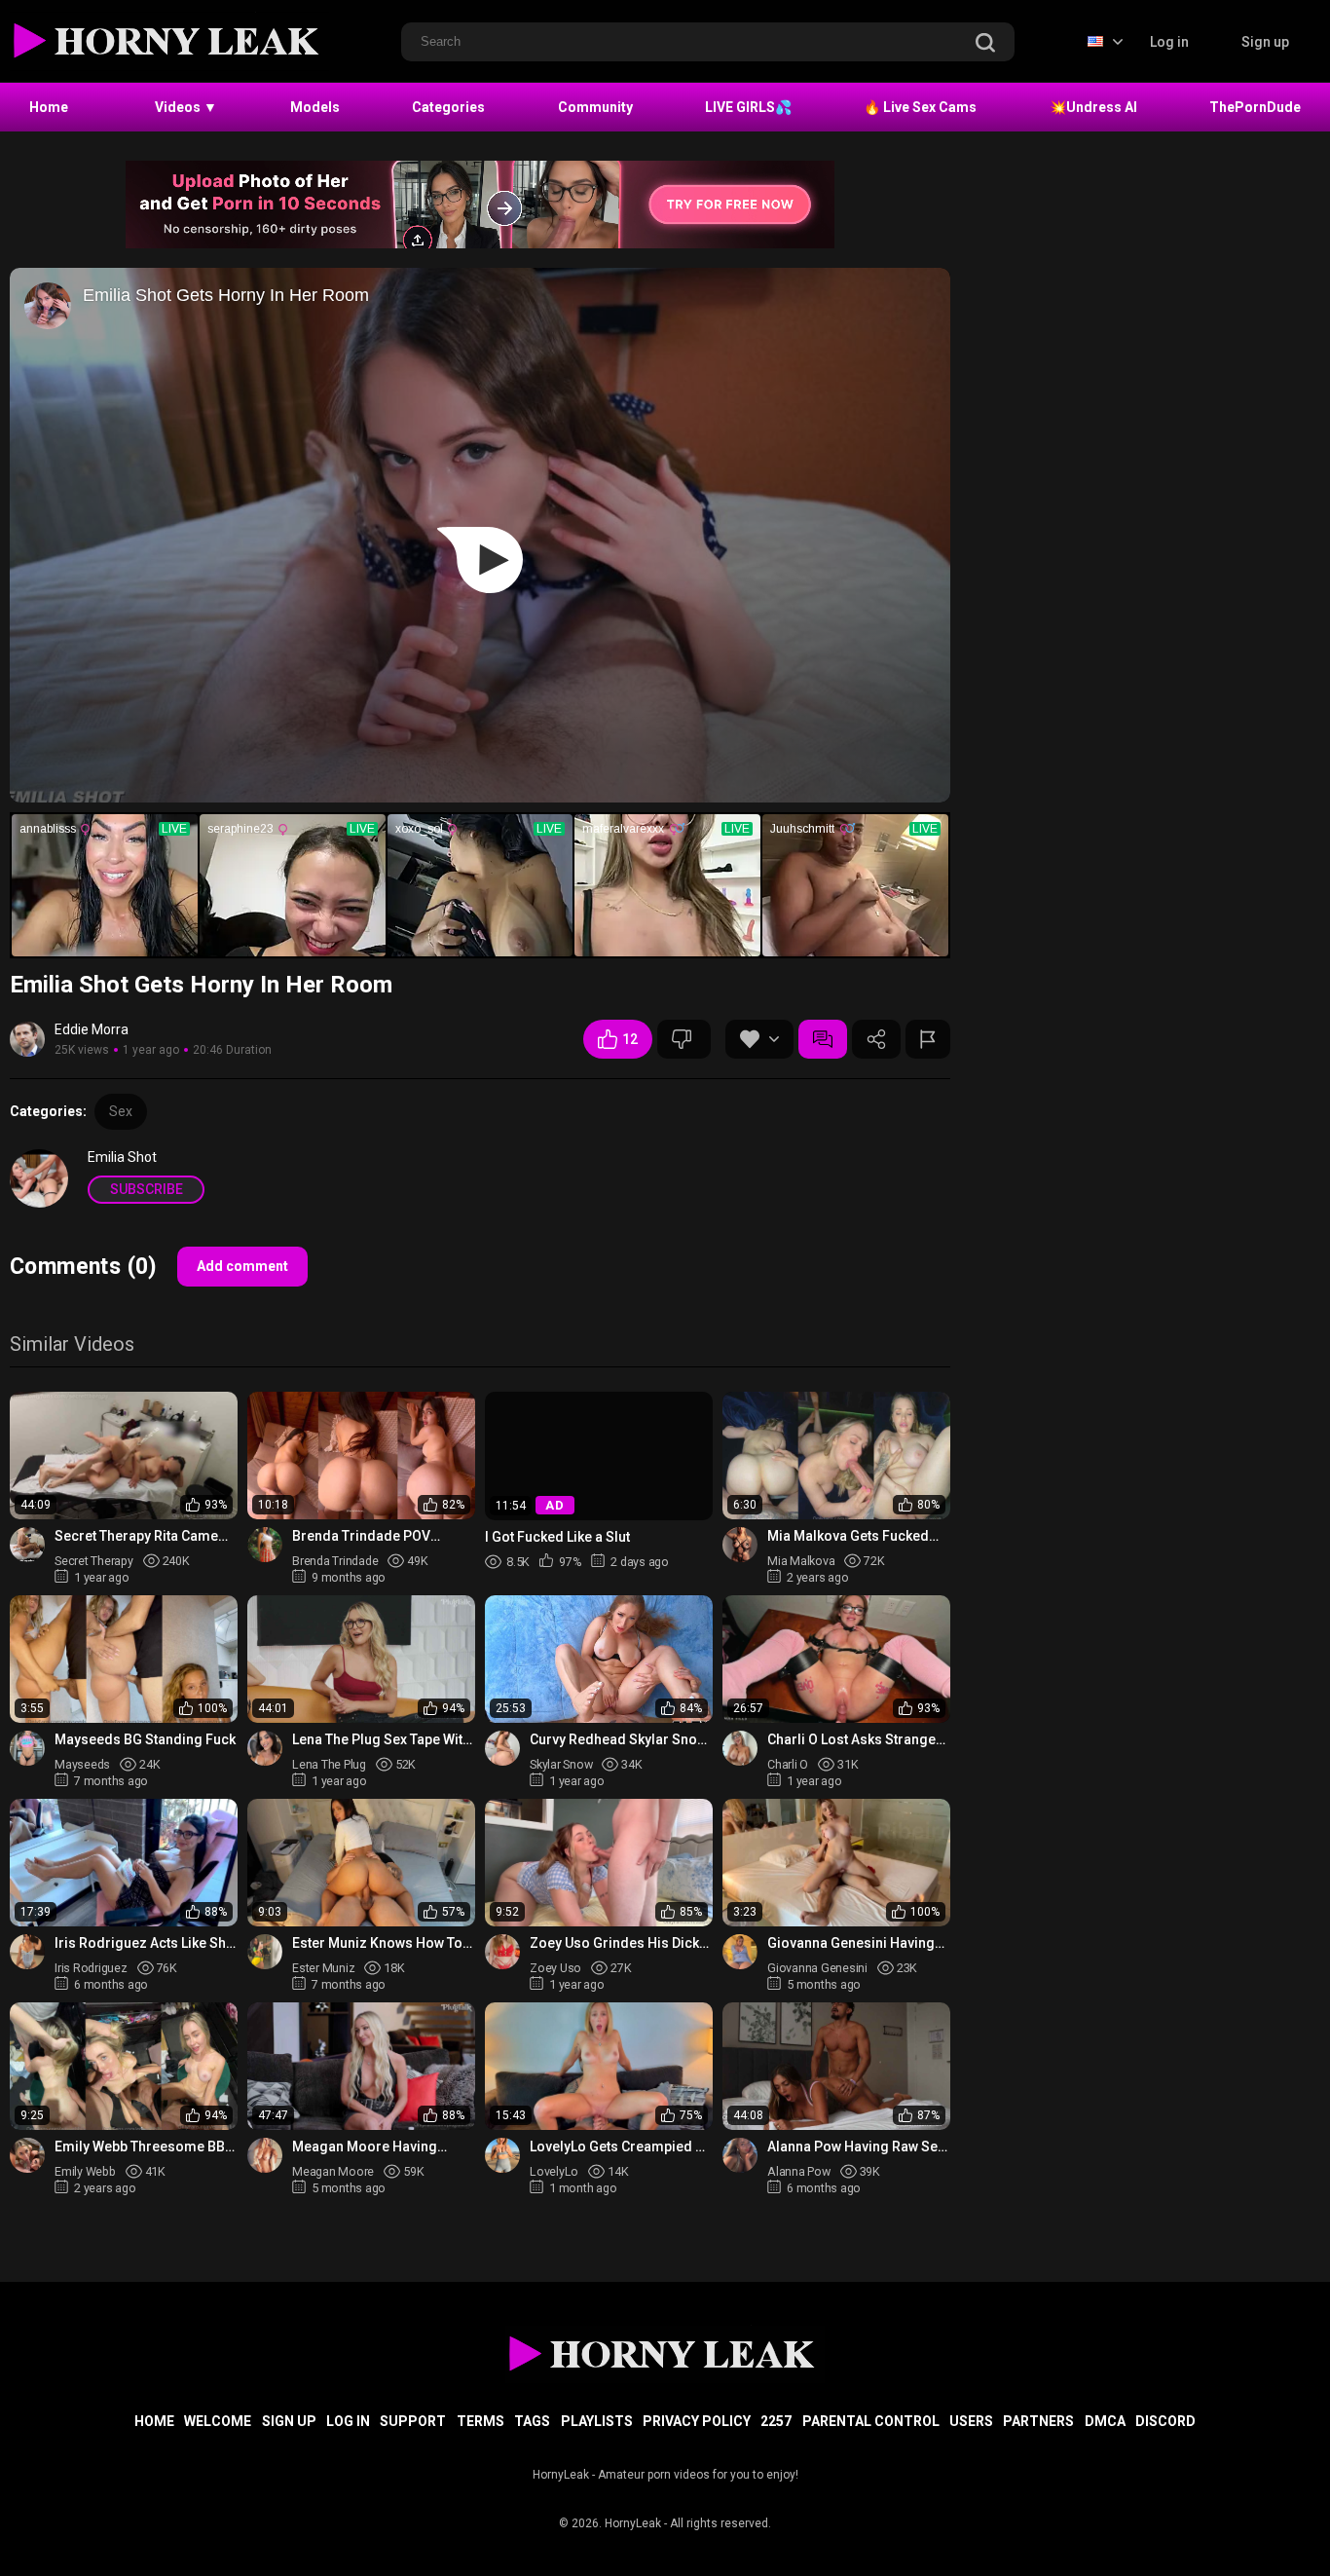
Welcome (218, 2421)
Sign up (1265, 42)
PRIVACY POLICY (697, 2421)
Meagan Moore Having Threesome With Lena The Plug (374, 2147)
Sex (121, 1111)
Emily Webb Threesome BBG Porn (145, 2147)
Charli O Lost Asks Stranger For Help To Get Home (854, 1740)
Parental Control (871, 2421)
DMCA (1105, 2421)
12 (630, 1039)
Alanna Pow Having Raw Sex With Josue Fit (856, 2147)
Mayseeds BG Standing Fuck (145, 1739)
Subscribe (147, 1189)
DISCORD (1165, 2421)
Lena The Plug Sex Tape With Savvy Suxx (381, 1740)
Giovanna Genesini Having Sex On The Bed (851, 1943)
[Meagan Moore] (265, 2155)
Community (595, 107)
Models (315, 107)
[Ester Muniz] (265, 1952)
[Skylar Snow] (502, 1748)
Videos (186, 107)
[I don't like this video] (684, 1039)
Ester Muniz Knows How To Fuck (377, 1943)
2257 (776, 2421)
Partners (1038, 2421)
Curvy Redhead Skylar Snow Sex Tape (618, 1740)
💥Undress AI (1093, 107)
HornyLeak (633, 2523)
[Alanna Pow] (740, 2155)
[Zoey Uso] (502, 1952)
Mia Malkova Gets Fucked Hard (848, 1536)
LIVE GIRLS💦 (748, 107)
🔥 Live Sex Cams (920, 107)
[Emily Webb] (27, 2155)
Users (971, 2421)
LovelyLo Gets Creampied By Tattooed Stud (620, 2147)
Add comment (242, 1266)
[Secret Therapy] (27, 1545)
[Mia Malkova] (740, 1545)
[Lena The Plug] (265, 1748)
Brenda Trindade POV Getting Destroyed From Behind (369, 1536)
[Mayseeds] (27, 1748)
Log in (1169, 42)
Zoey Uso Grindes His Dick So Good (614, 1943)
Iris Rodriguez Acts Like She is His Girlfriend (144, 1943)
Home (49, 107)
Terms (480, 2421)
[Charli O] (740, 1748)
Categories (448, 107)
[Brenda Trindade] (265, 1545)
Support (413, 2421)
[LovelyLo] (502, 2155)
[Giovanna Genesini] (740, 1952)
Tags (532, 2421)
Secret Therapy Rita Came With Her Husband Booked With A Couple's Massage (138, 1536)
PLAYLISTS (597, 2421)
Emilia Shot (122, 1157)
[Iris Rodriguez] (27, 1952)
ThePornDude (1255, 107)
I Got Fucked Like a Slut (557, 1536)
